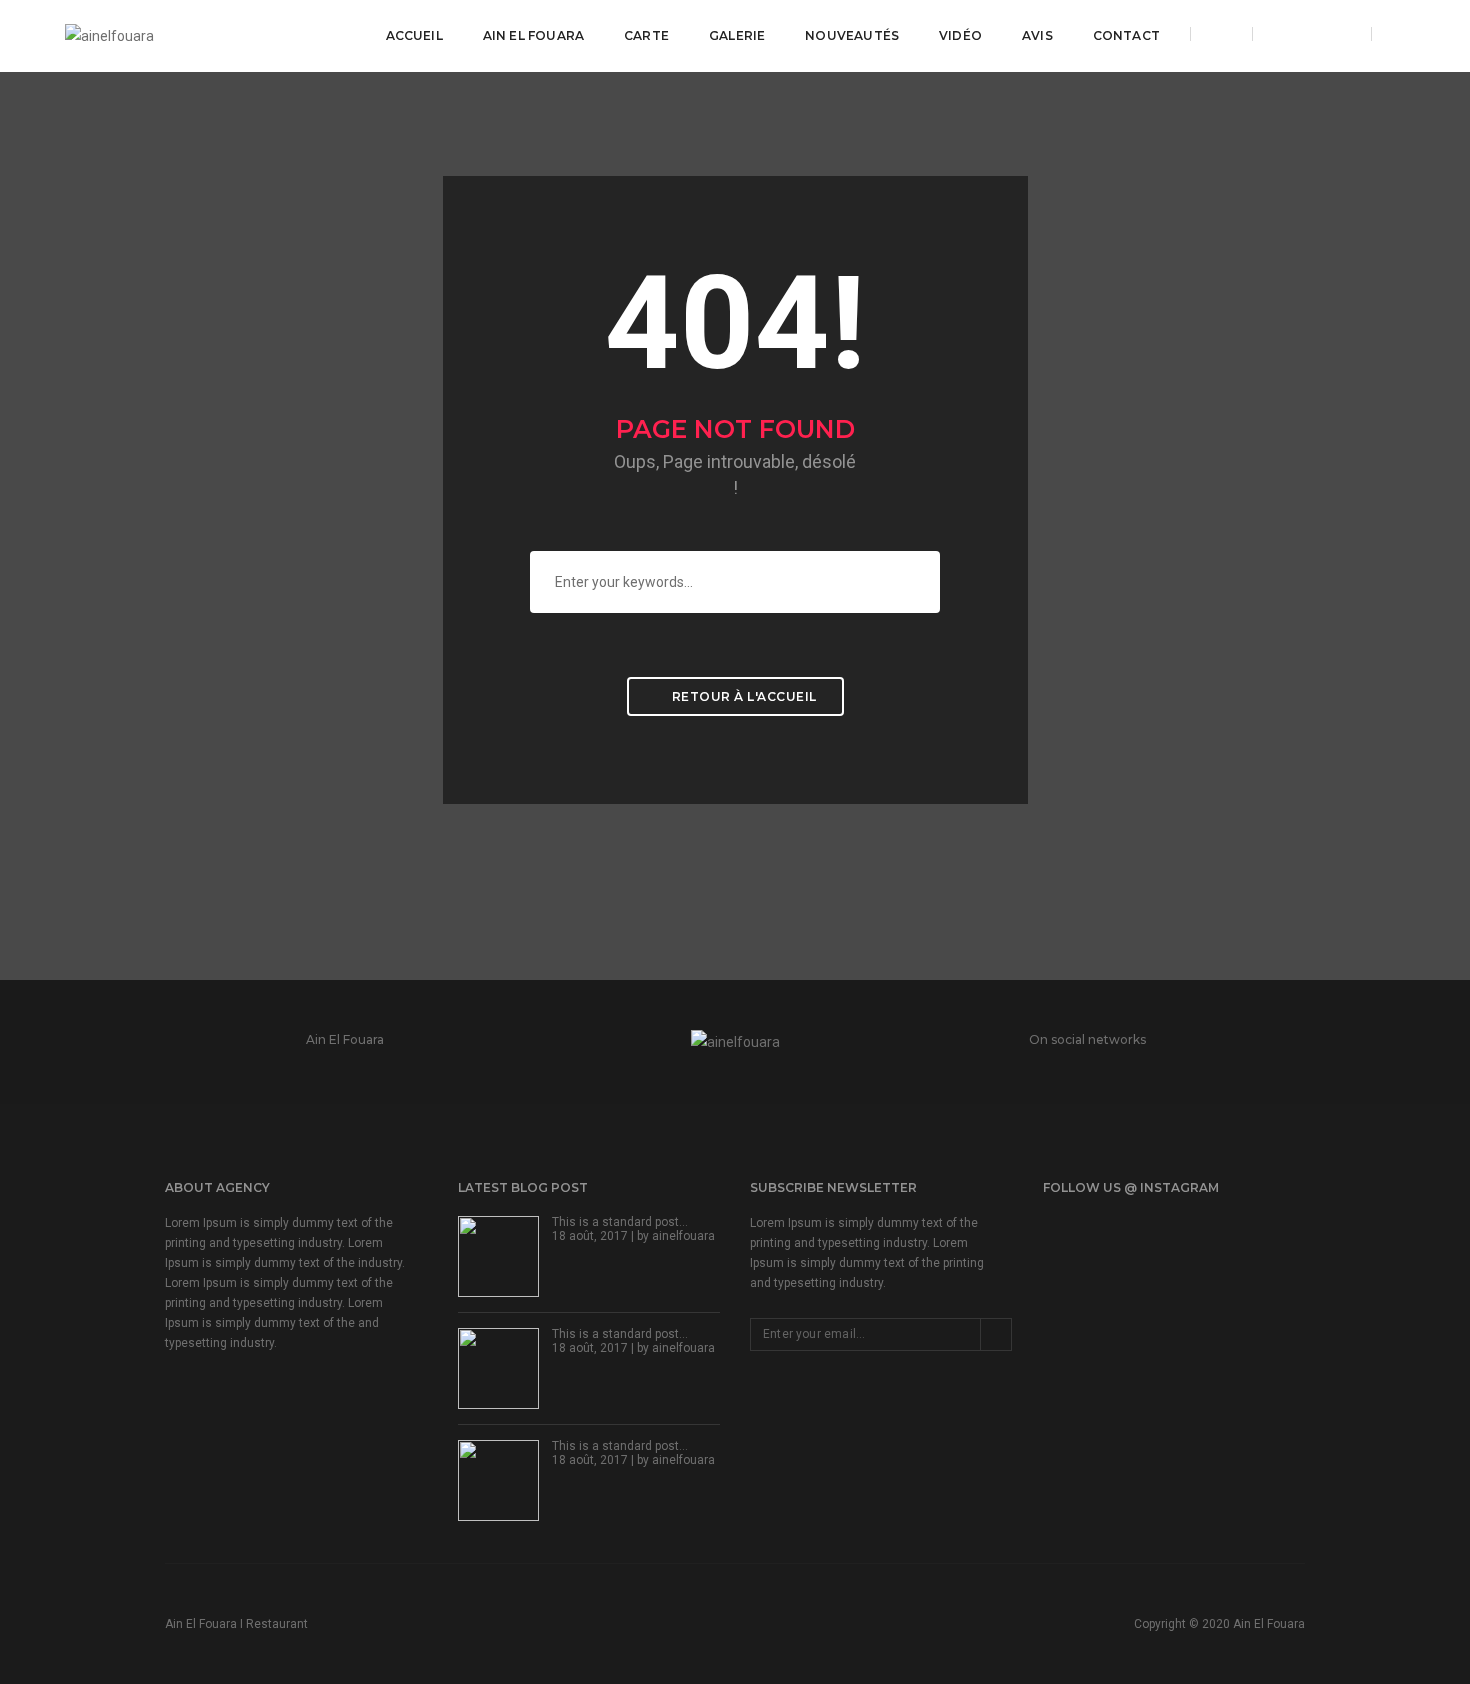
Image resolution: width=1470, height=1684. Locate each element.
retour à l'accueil (742, 696)
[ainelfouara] (109, 35)
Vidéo (960, 35)
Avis (1037, 35)
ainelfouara (683, 1236)
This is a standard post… (620, 1222)
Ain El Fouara (533, 35)
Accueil (414, 35)
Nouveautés (852, 35)
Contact (1126, 35)
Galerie (737, 35)
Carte (646, 35)
